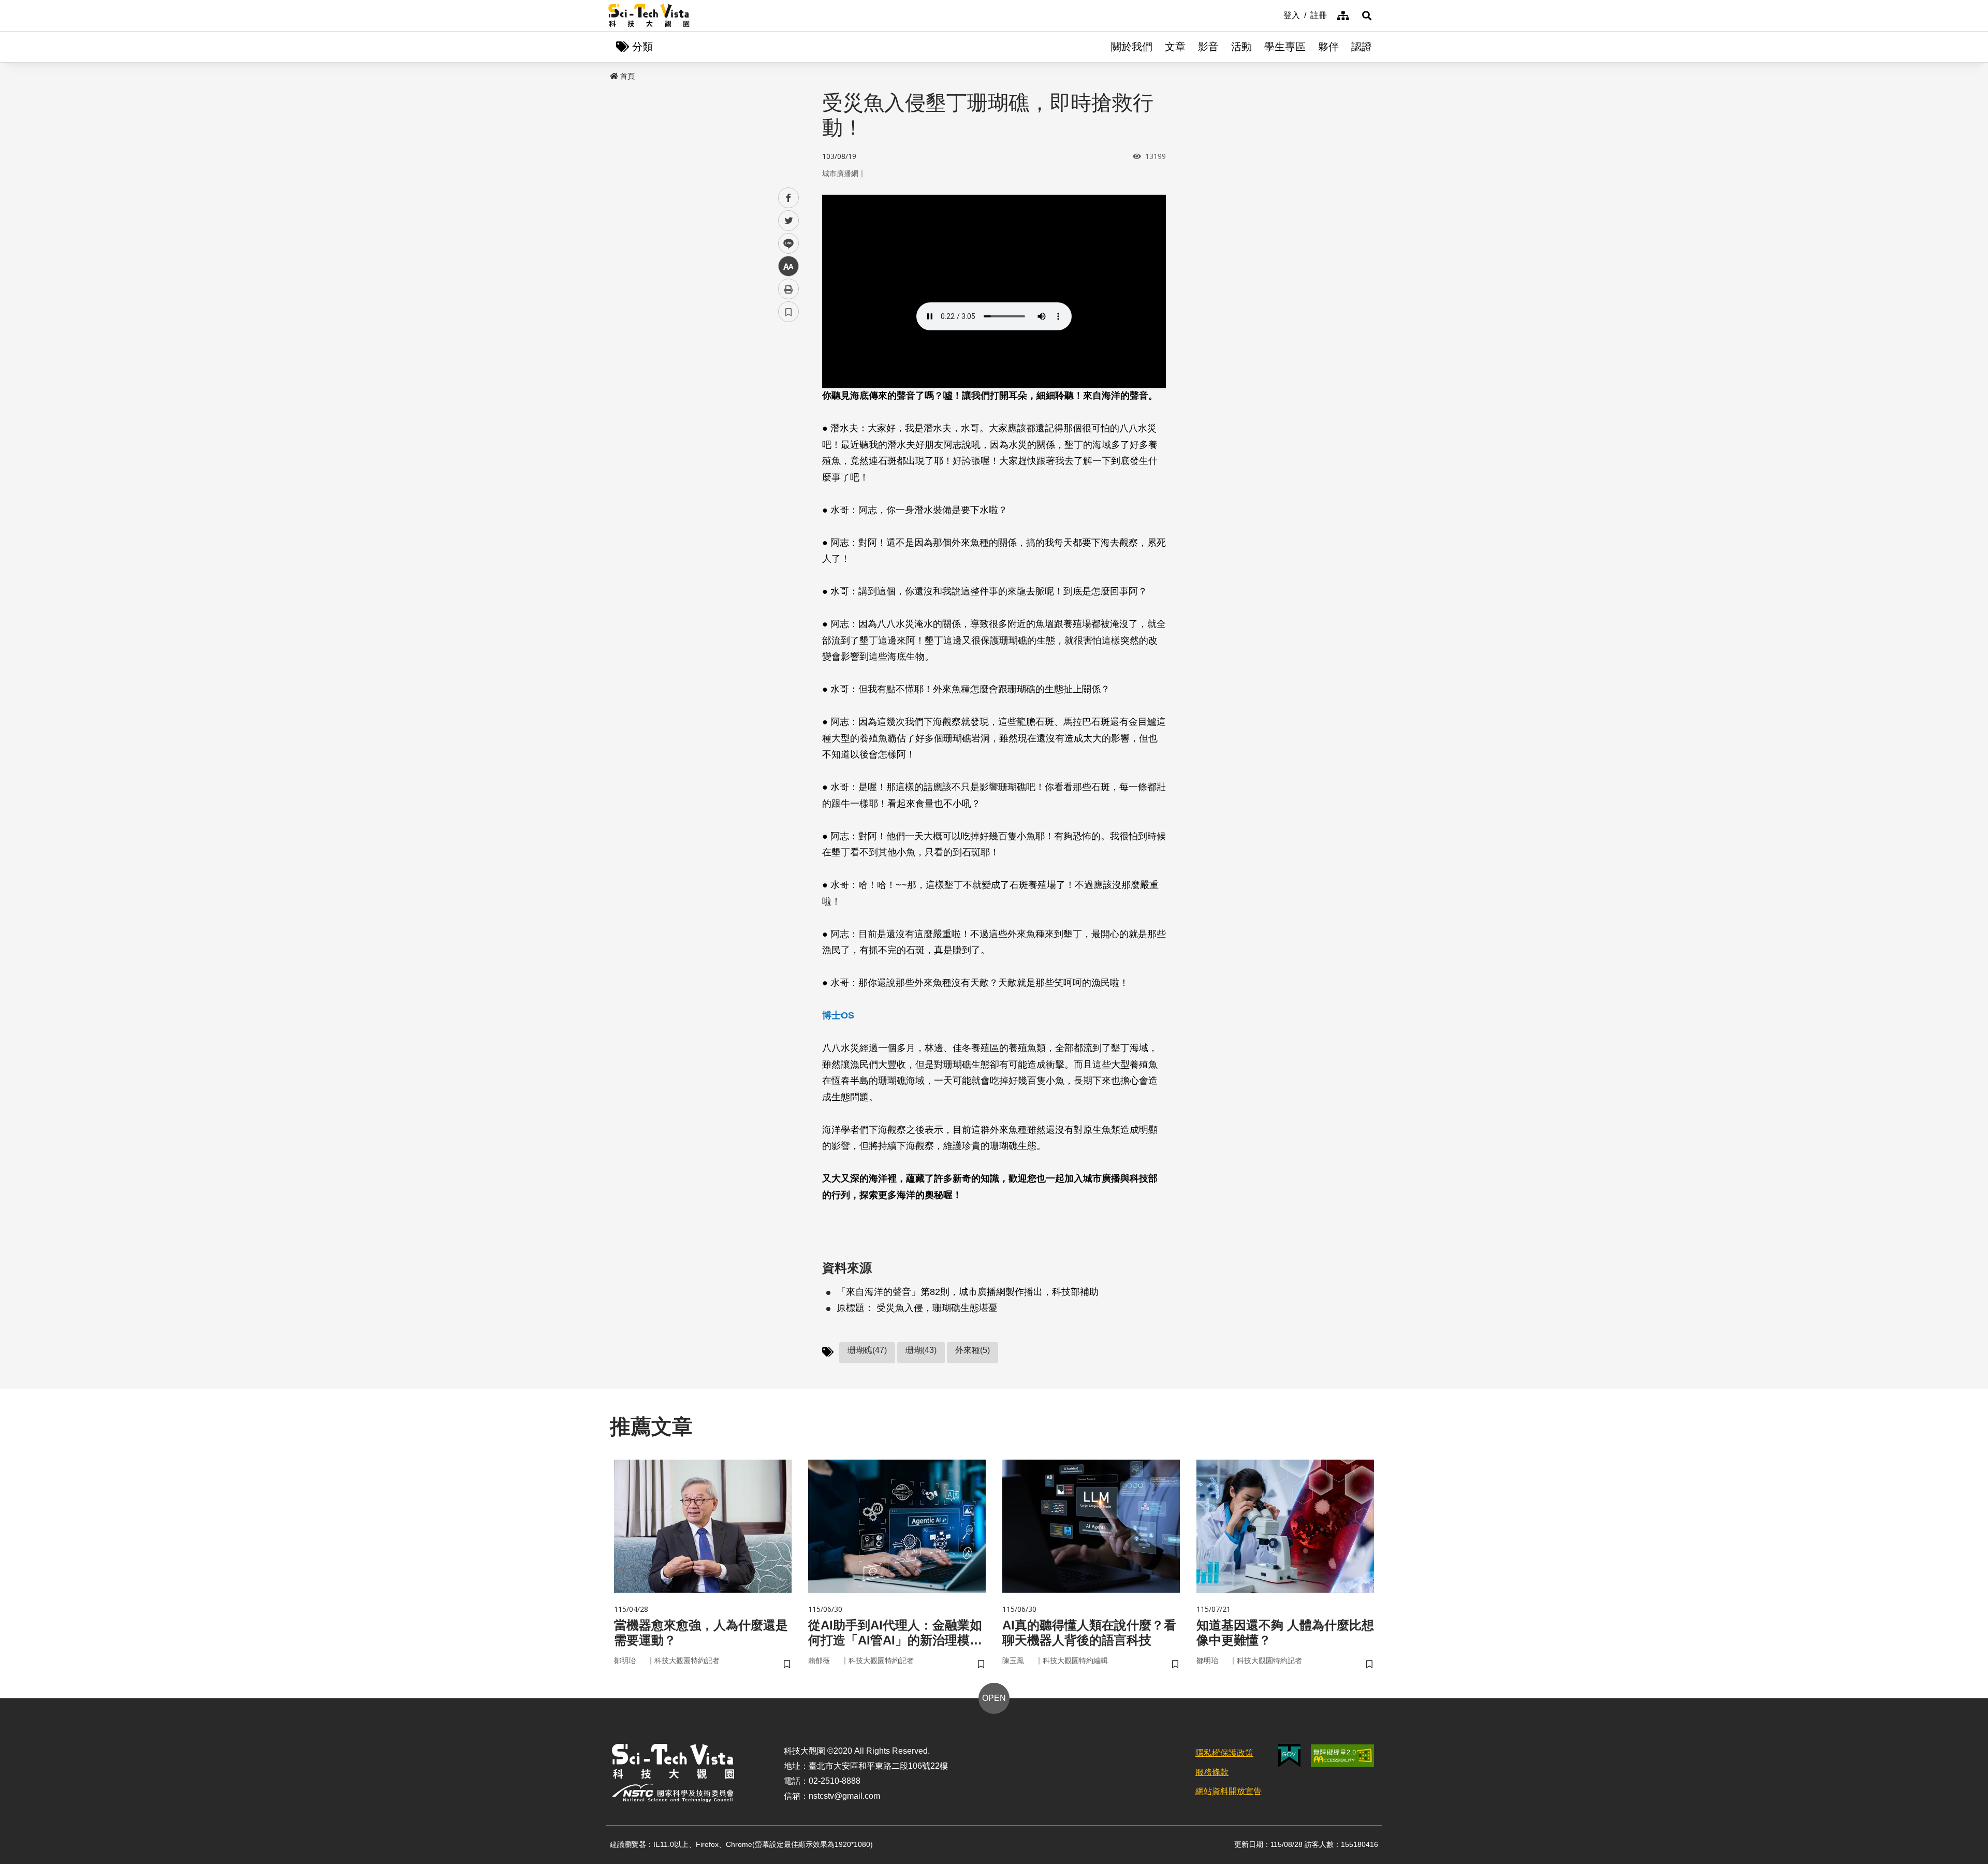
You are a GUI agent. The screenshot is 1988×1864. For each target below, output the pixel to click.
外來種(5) (973, 1350)
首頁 (627, 76)
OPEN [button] (994, 1698)
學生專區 (1285, 47)
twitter (789, 221)
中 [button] (788, 266)
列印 (788, 289)
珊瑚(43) (921, 1350)
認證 (1362, 47)
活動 (1241, 47)
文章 (1175, 47)
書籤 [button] (788, 312)
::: (1276, 14)
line (785, 244)
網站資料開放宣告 (1229, 1791)
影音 (1208, 47)
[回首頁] (649, 16)
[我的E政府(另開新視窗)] (1289, 1756)
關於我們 (1132, 47)
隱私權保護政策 (1224, 1753)
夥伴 (1328, 47)
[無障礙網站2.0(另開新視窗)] (1342, 1756)
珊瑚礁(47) (867, 1350)
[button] (1367, 16)
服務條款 (1212, 1772)
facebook (789, 198)
